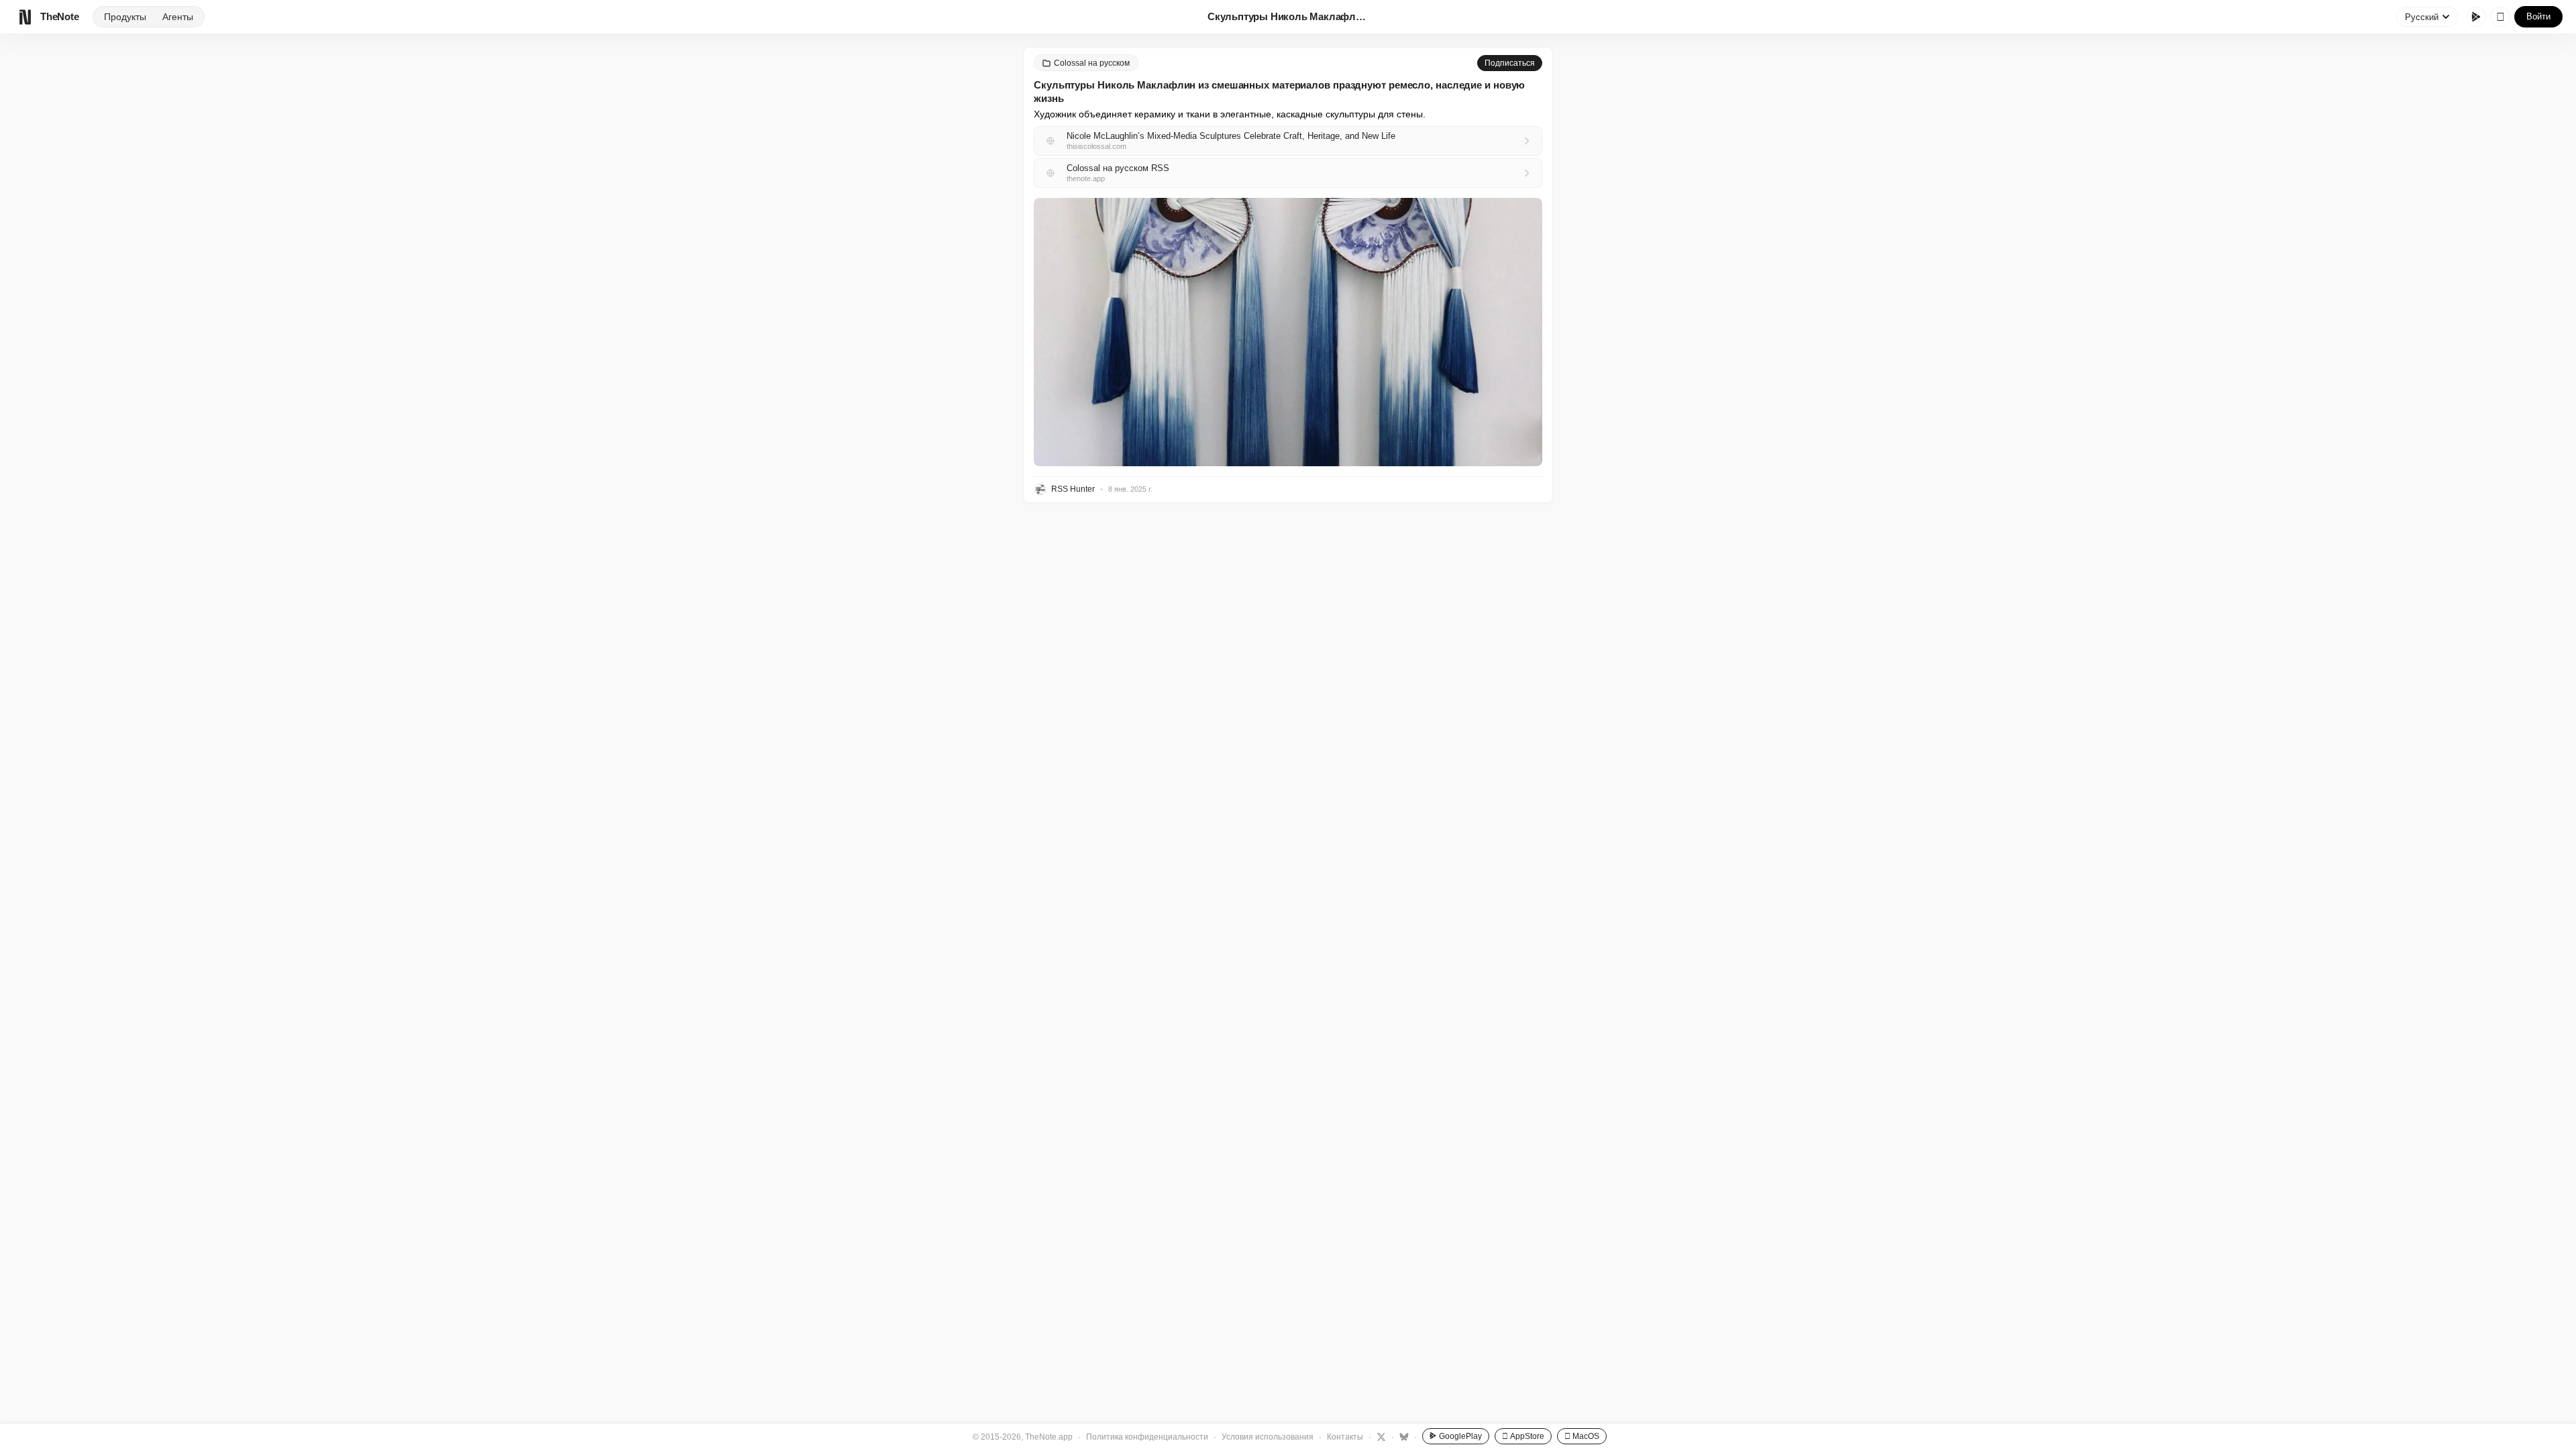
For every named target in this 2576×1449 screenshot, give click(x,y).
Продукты (125, 17)
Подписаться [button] (1510, 63)
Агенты (178, 17)
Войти (2538, 16)
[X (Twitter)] (1380, 1436)
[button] (1288, 332)
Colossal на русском (1092, 63)
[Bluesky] (1402, 1436)
